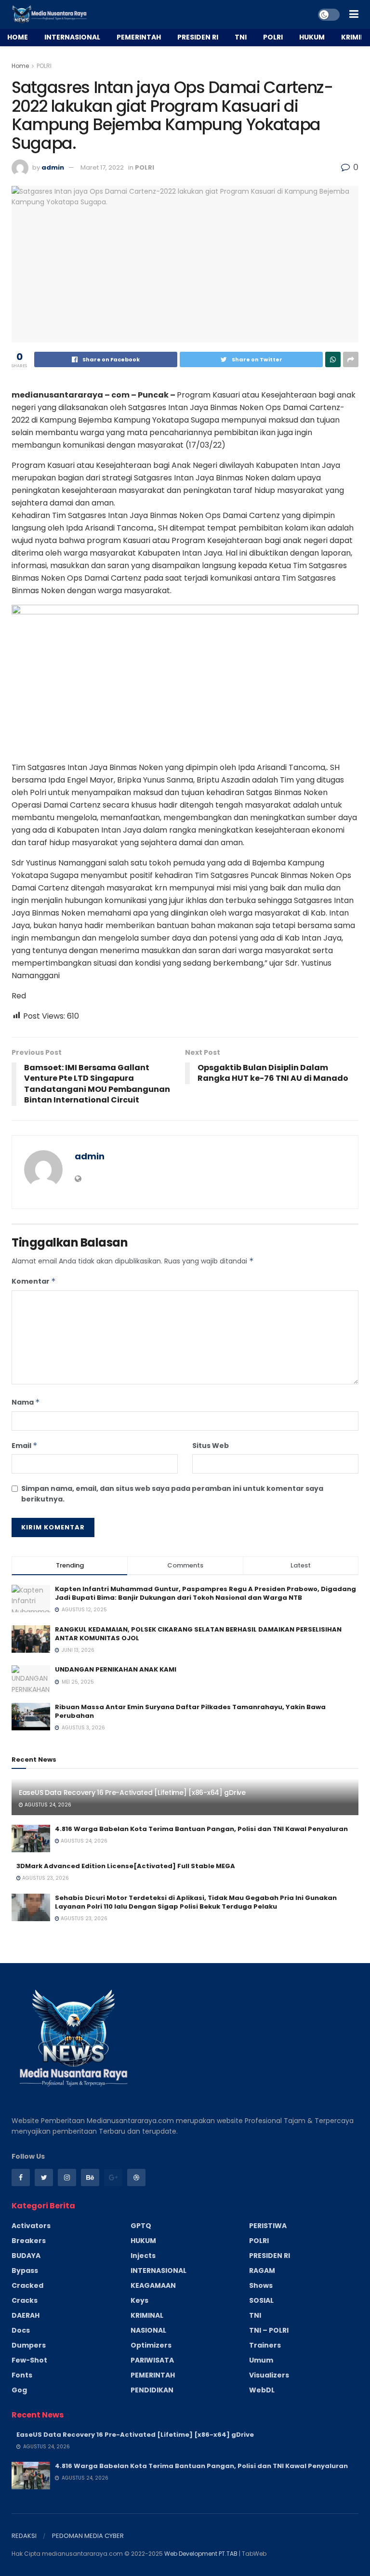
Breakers (29, 2241)
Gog (19, 2390)
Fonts (22, 2375)
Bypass (25, 2271)
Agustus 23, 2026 (45, 1878)
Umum (261, 2360)
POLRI (273, 37)
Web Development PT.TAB (202, 2554)
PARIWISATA (152, 2360)
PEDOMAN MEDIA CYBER (88, 2536)
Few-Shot (29, 2360)
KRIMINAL (147, 2315)
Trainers (265, 2345)
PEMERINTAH (139, 37)
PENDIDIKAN (152, 2390)
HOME (18, 37)
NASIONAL (148, 2330)
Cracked (27, 2285)
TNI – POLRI (269, 2330)
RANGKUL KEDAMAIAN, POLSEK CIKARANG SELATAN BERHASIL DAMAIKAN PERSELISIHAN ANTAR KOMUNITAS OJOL (198, 1634)
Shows (261, 2285)
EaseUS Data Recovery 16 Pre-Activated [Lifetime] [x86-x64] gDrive (132, 1793)
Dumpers (29, 2345)
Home (20, 66)
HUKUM (312, 37)
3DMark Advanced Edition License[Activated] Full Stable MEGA (126, 1866)
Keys (139, 2300)
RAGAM (262, 2271)
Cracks (25, 2300)
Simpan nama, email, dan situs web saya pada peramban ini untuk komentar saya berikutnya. (172, 1494)
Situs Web (211, 1446)
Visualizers (269, 2375)
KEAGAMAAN (153, 2285)
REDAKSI (24, 2536)
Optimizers (151, 2345)
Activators (31, 2226)
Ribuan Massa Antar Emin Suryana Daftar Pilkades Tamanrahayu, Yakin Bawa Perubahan (190, 1711)
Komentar (34, 1281)
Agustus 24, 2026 (47, 1805)
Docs (21, 2330)
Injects (143, 2256)
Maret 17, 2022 (102, 167)
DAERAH (26, 2315)
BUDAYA (26, 2256)
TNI (241, 37)
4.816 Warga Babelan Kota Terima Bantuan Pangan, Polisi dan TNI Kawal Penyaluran (201, 1829)
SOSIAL (261, 2300)
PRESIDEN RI (198, 37)
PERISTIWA (268, 2226)
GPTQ (141, 2226)
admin (53, 167)
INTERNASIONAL (72, 37)
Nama (26, 1402)
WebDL (262, 2390)
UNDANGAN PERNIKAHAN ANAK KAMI (116, 1669)
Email (25, 1446)
